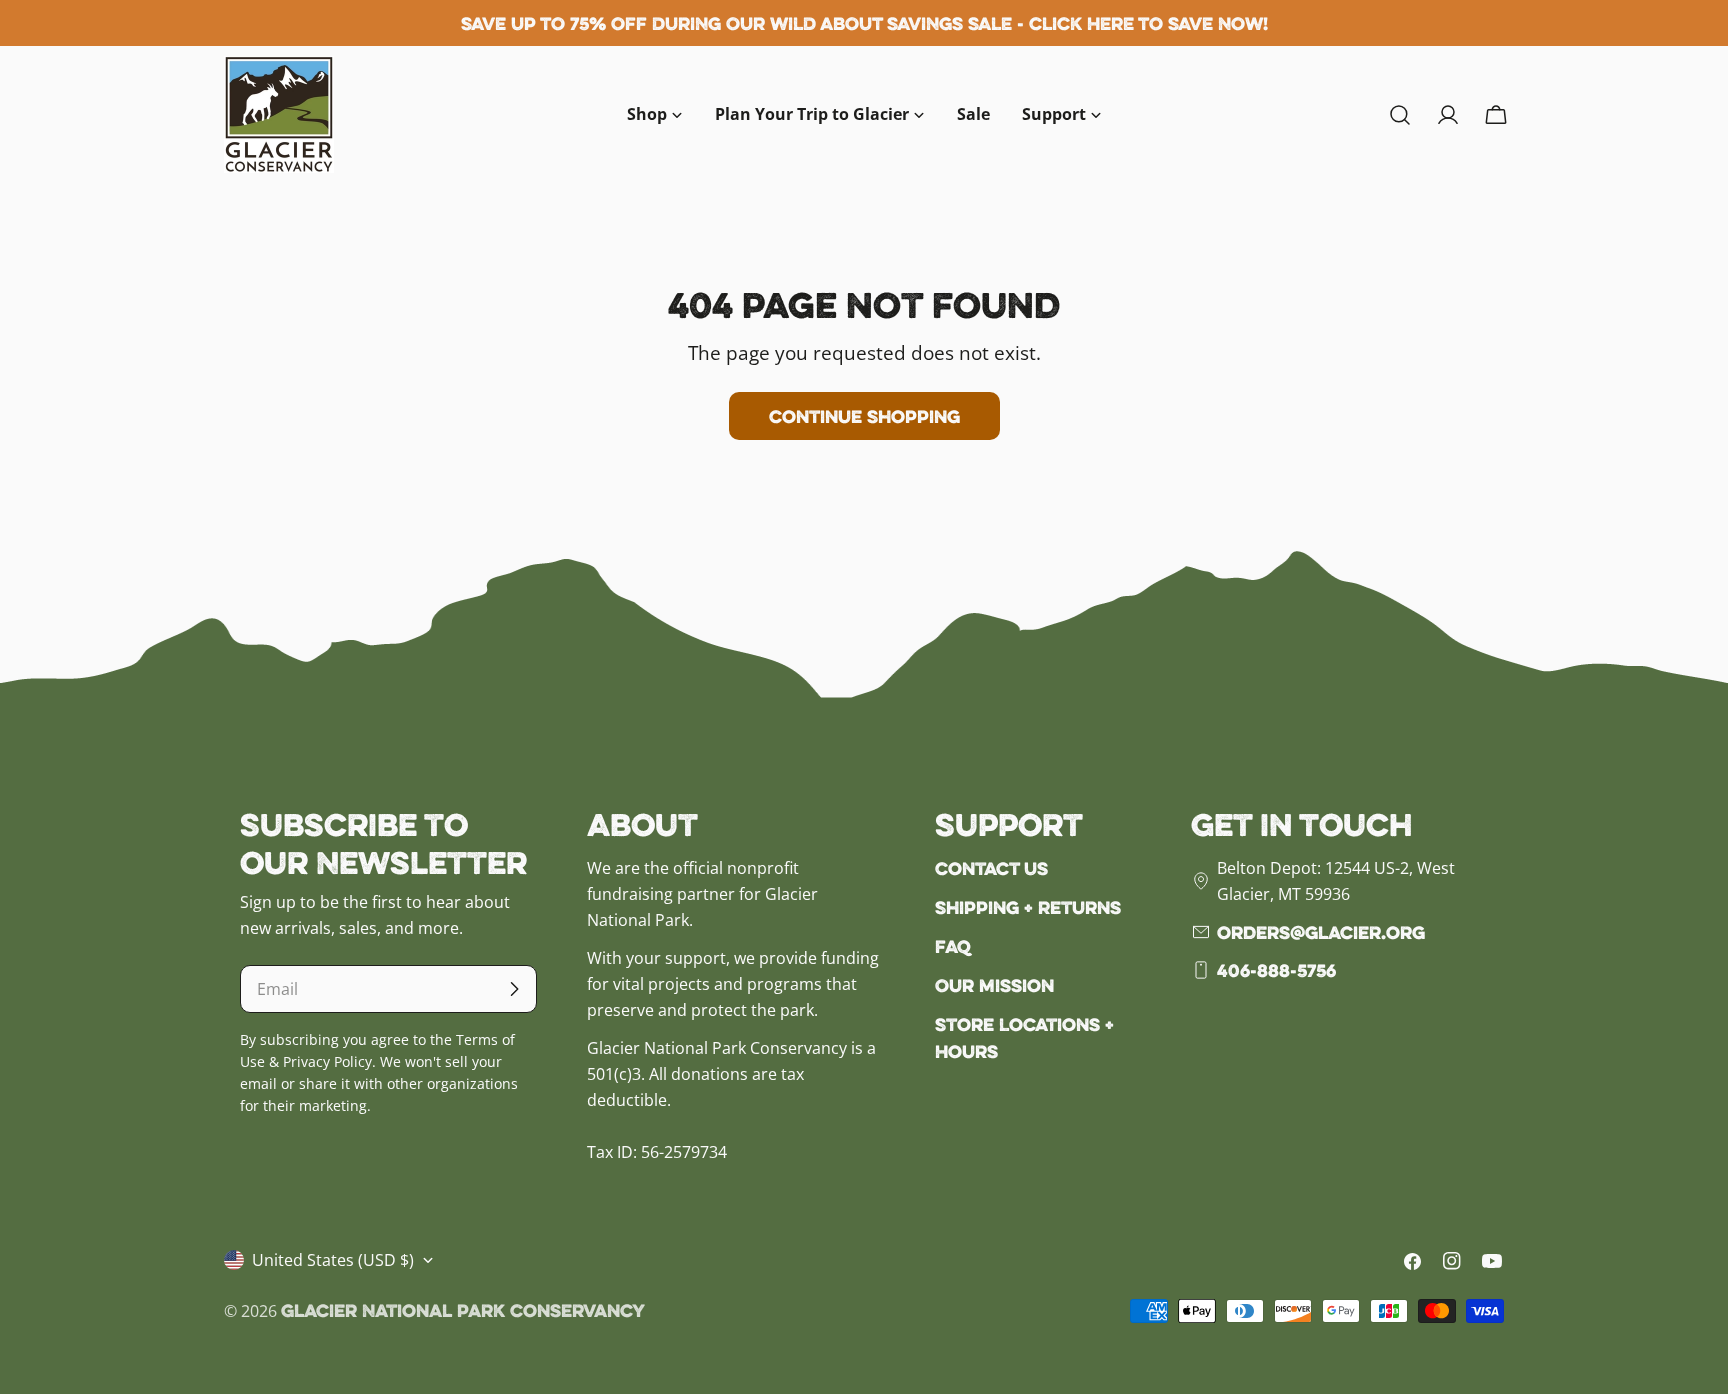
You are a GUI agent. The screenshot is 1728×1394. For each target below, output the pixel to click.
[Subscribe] (514, 989)
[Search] (1400, 115)
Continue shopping (864, 416)
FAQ (953, 946)
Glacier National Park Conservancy (463, 1310)
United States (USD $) (333, 1260)
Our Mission (994, 985)
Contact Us (991, 868)
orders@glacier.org (1321, 932)
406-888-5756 (1276, 970)
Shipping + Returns (1028, 907)
